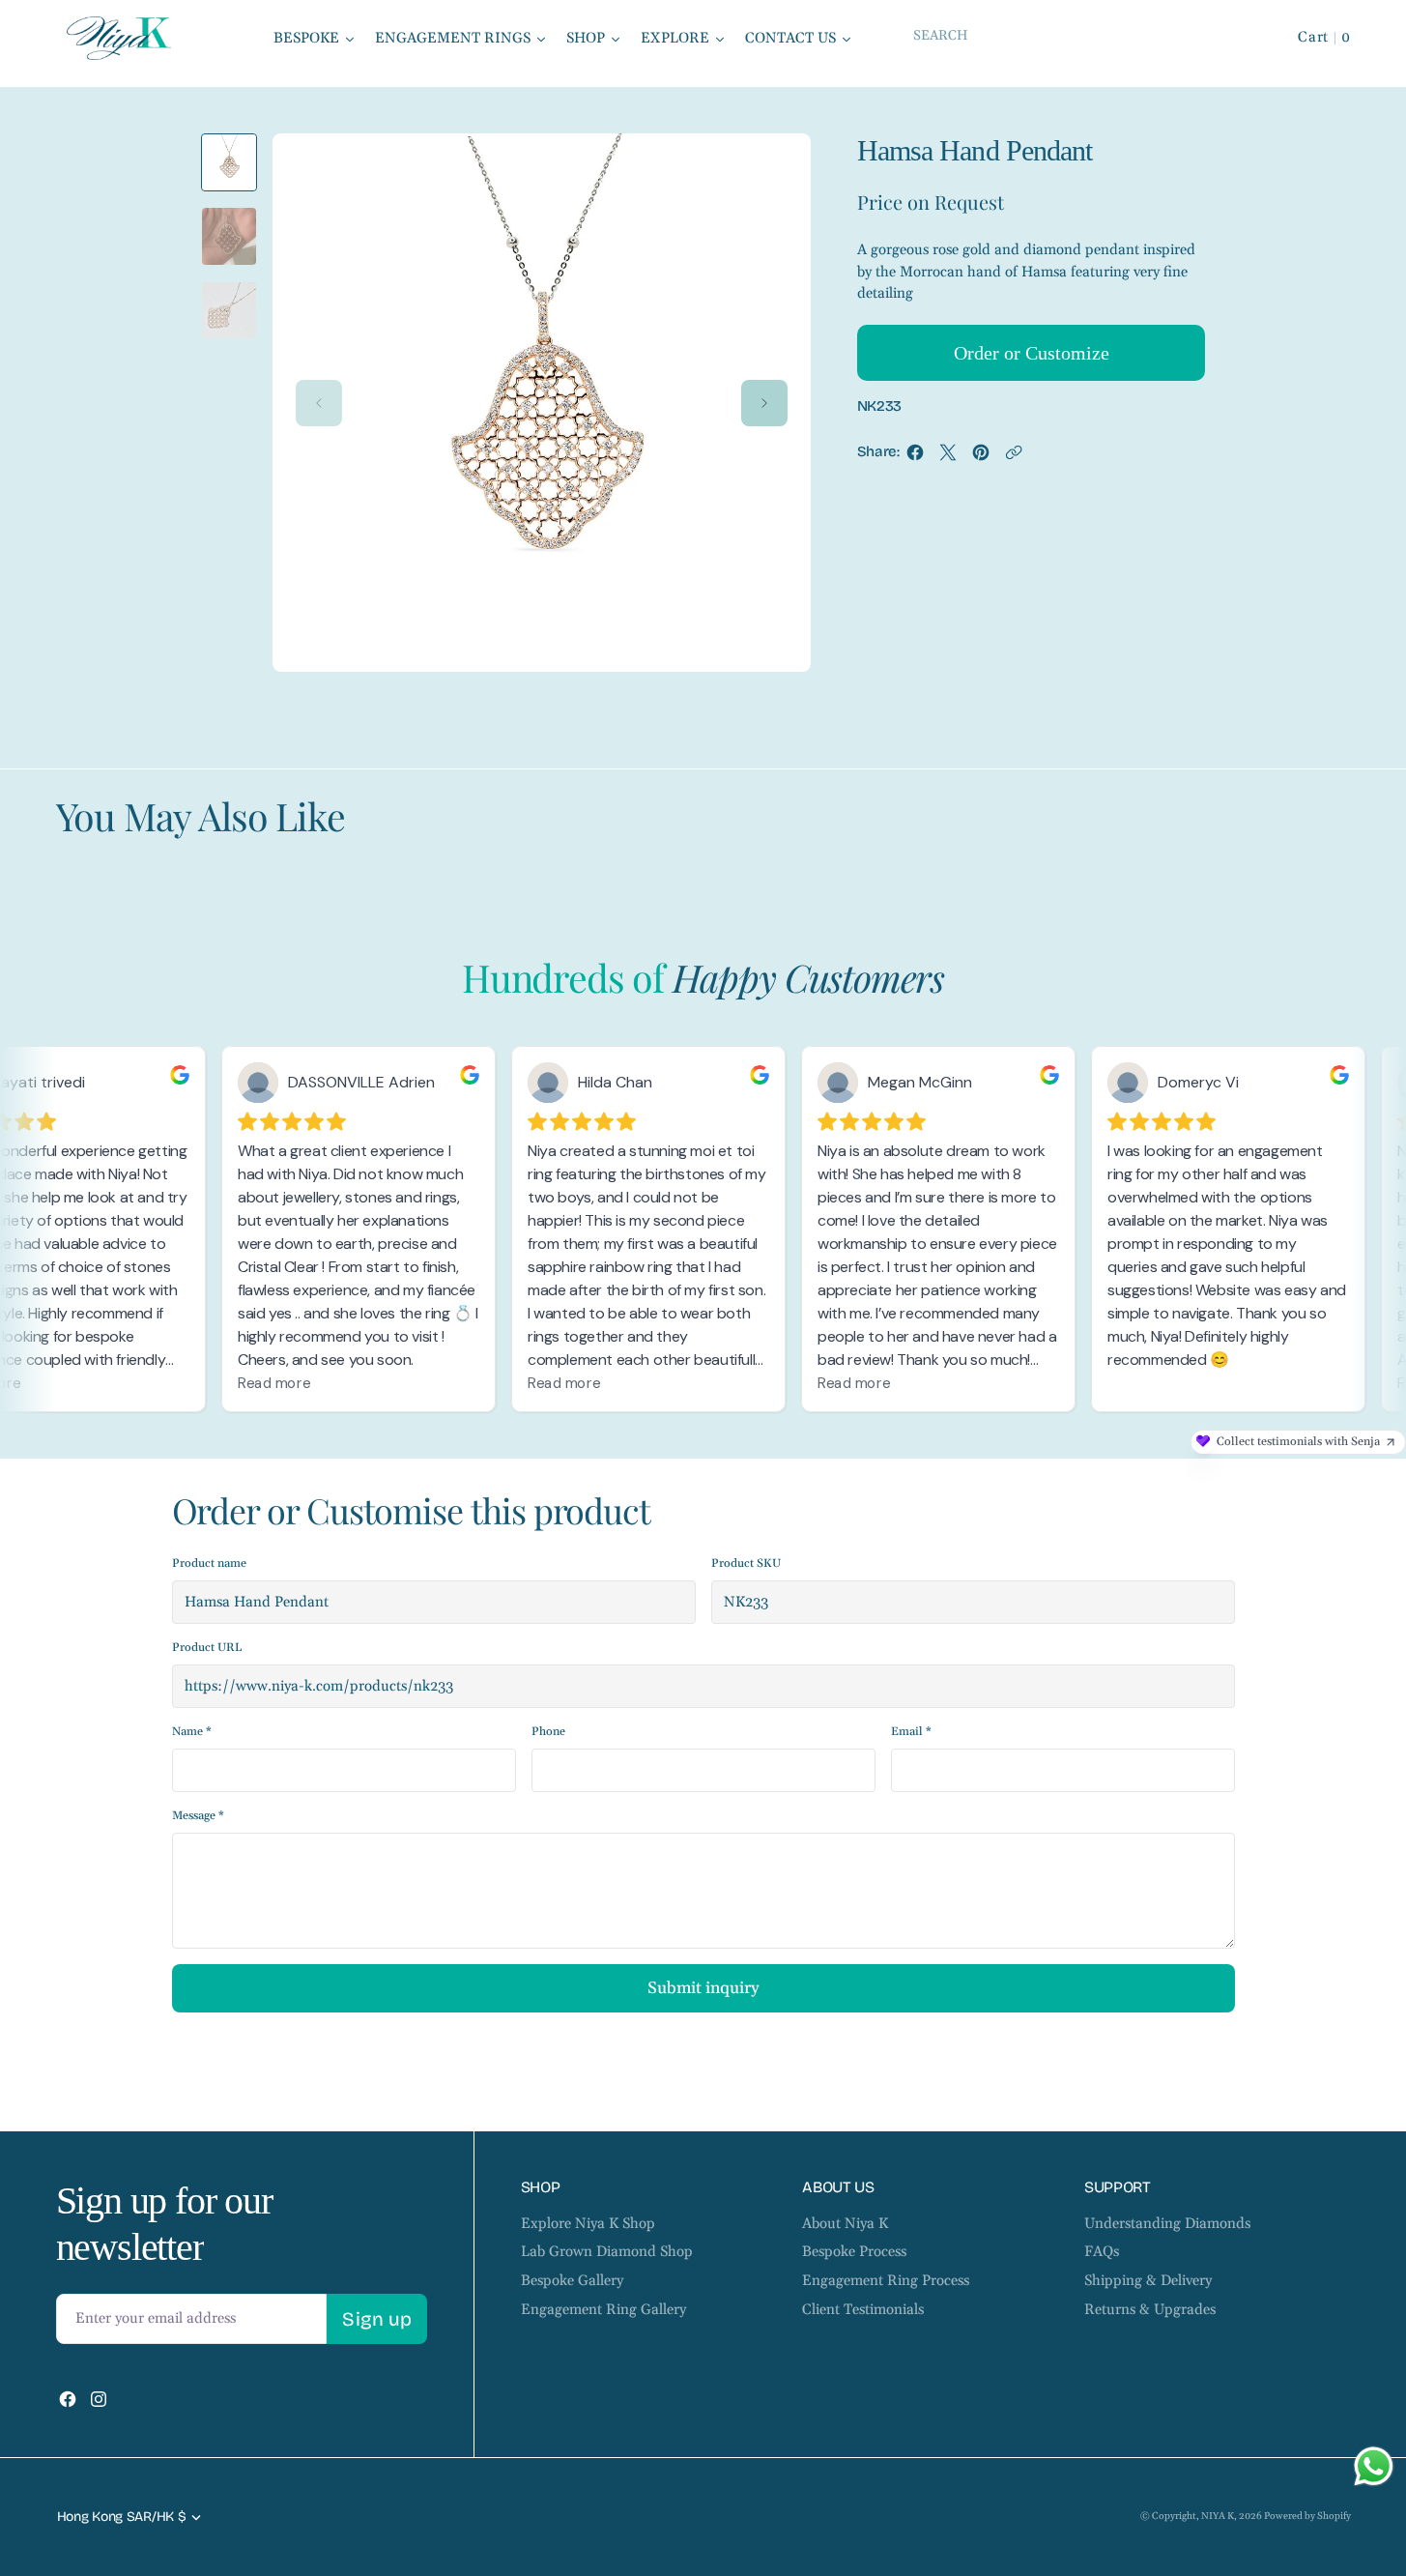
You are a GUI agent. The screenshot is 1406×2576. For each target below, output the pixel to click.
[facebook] (915, 457)
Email (911, 1732)
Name (192, 1732)
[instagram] (99, 2399)
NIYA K (1218, 2516)
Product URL (207, 1648)
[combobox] (1076, 35)
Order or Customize (1032, 353)
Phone (548, 1732)
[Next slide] (764, 403)
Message (198, 1816)
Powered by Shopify (1307, 2516)
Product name (209, 1563)
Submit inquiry (703, 1988)
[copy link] (1014, 457)
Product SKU (746, 1563)
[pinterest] (981, 457)
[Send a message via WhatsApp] (1374, 2466)
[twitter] (948, 457)
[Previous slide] (319, 403)
